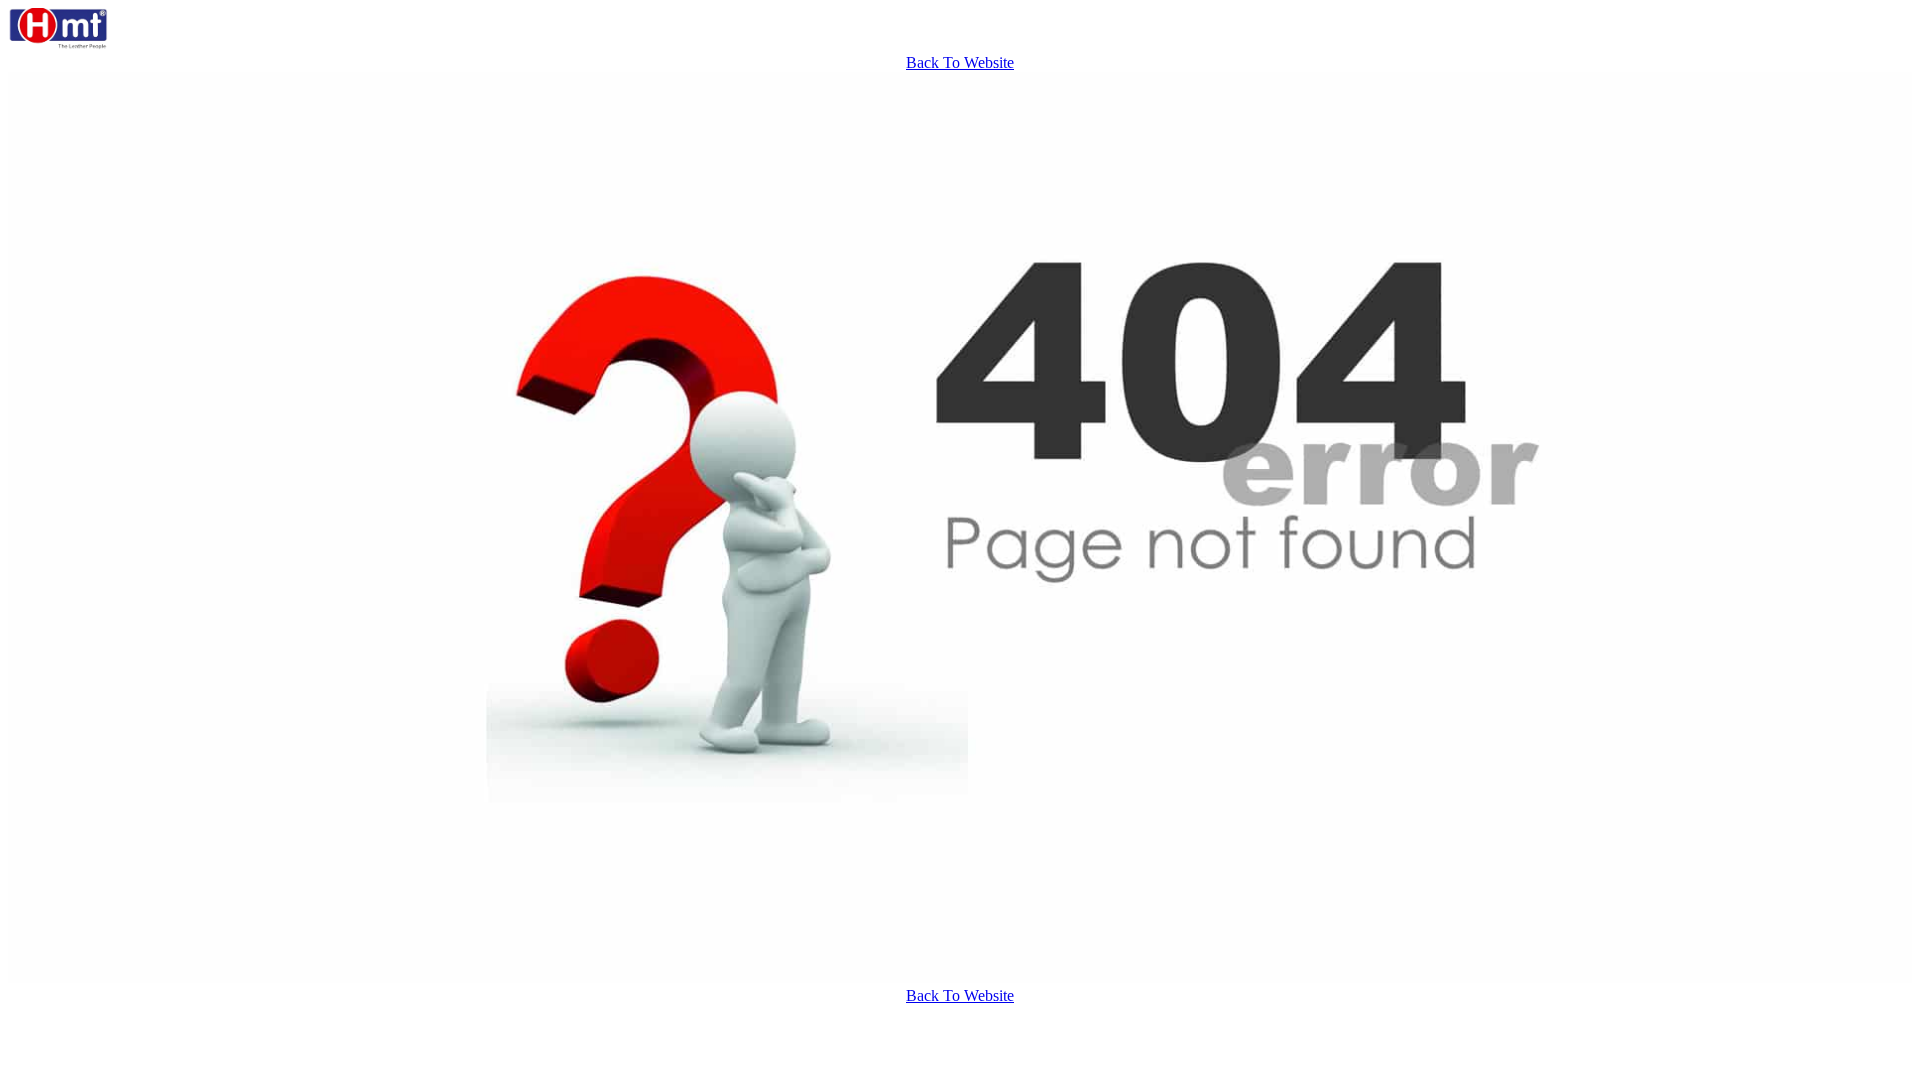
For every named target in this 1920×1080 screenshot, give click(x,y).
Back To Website (960, 62)
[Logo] (58, 44)
